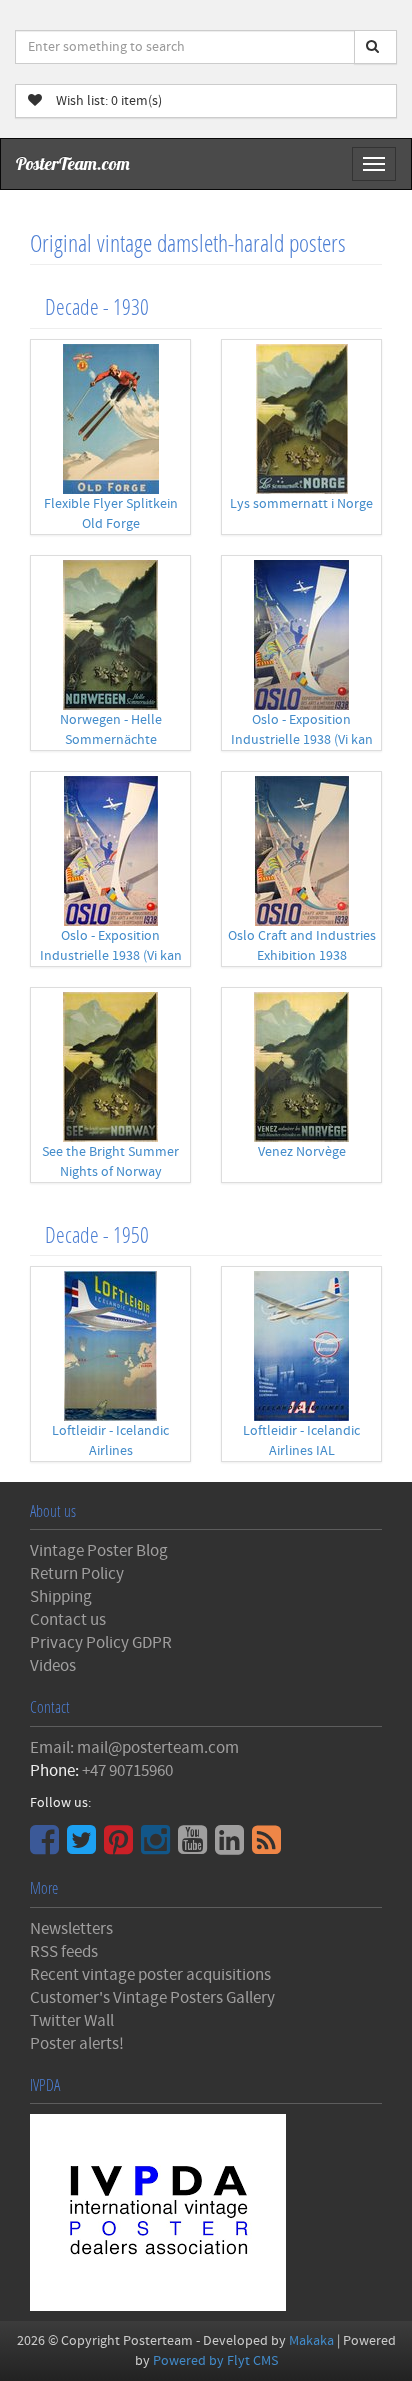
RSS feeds (64, 1952)
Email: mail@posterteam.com (134, 1748)
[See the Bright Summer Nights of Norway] (110, 1067)
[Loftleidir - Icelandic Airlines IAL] (301, 1346)
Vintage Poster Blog (99, 1551)
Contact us (68, 1620)
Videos (53, 1666)
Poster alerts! (77, 2044)
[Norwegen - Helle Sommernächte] (110, 635)
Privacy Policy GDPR (101, 1643)
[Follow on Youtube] (195, 1847)
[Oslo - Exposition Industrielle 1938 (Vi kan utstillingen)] (301, 635)
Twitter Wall (72, 2021)
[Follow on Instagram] (158, 1847)
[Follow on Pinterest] (121, 1847)
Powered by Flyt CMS (215, 2361)
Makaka (311, 2341)
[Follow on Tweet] (84, 1847)
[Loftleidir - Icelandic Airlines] (110, 1346)
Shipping (61, 1597)
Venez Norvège (302, 1152)
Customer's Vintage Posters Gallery (152, 1998)
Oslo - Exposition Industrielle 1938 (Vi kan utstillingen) (302, 740)
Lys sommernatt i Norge (301, 504)
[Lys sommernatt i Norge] (301, 419)
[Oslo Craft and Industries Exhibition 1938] (301, 851)
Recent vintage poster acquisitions (150, 1975)
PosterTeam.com (73, 163)
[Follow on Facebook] (47, 1847)
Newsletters (71, 1929)
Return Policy (77, 1574)
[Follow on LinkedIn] (232, 1847)
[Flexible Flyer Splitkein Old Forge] (110, 419)
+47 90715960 (127, 1771)
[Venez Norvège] (301, 1067)
